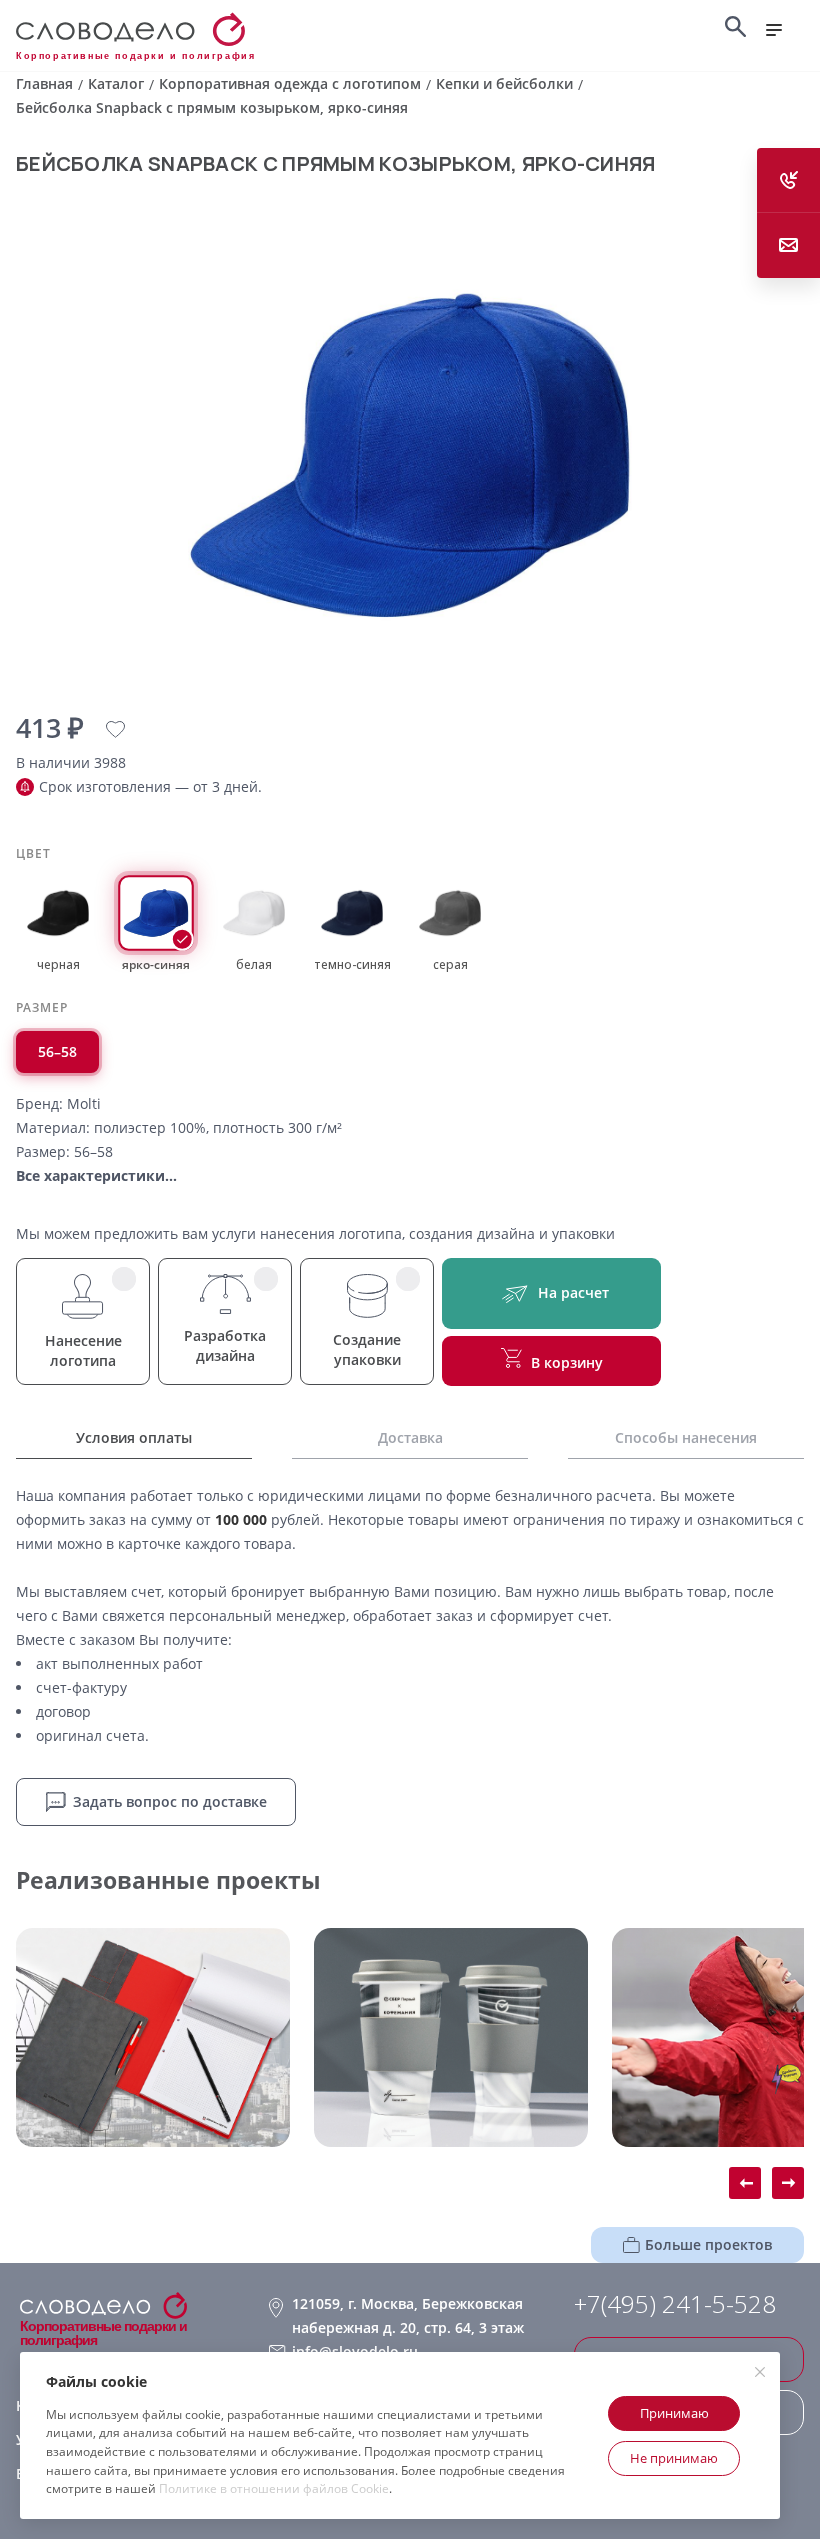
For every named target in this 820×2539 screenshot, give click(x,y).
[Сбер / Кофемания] (451, 2037)
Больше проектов (708, 2244)
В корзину (567, 1362)
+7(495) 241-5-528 (675, 2304)
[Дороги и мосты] (153, 2037)
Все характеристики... (96, 1175)
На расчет (573, 1292)
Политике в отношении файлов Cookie (274, 2488)
